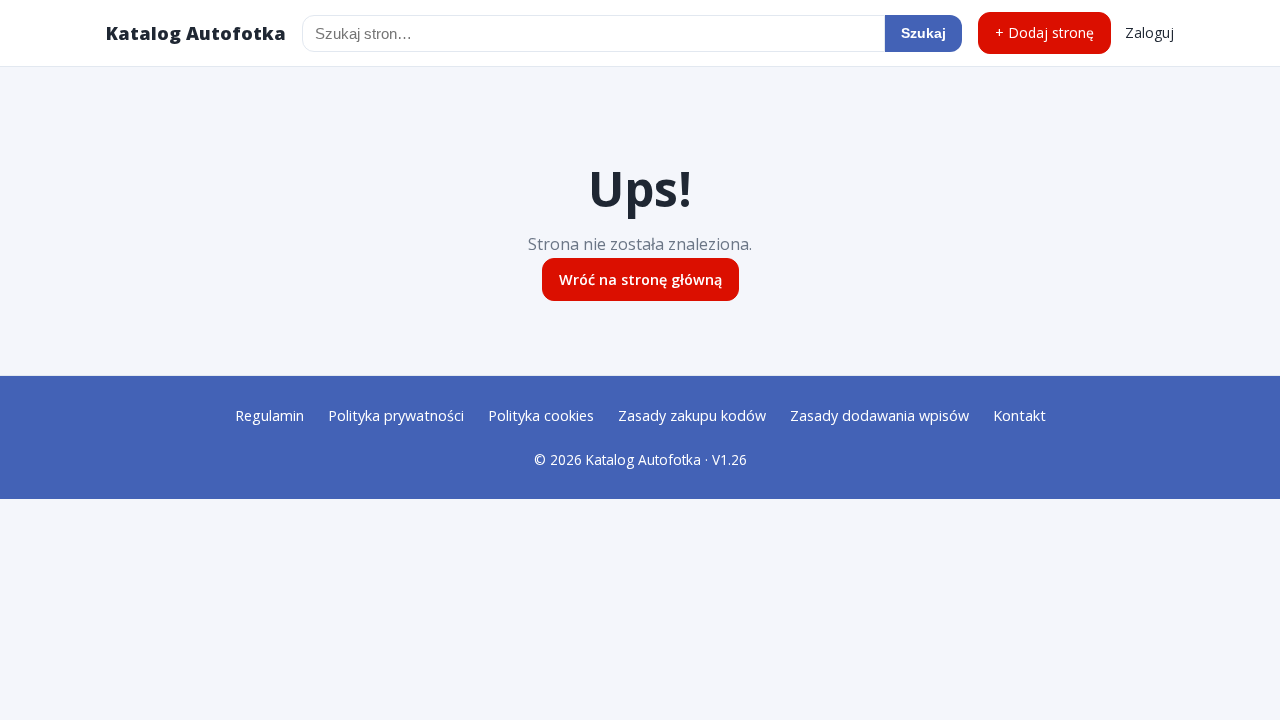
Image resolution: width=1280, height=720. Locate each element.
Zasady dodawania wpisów (879, 415)
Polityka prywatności (396, 415)
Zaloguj (1149, 32)
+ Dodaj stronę (1044, 32)
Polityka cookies (541, 415)
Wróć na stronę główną (640, 279)
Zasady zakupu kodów (692, 415)
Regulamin (269, 415)
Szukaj (923, 33)
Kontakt (1019, 415)
